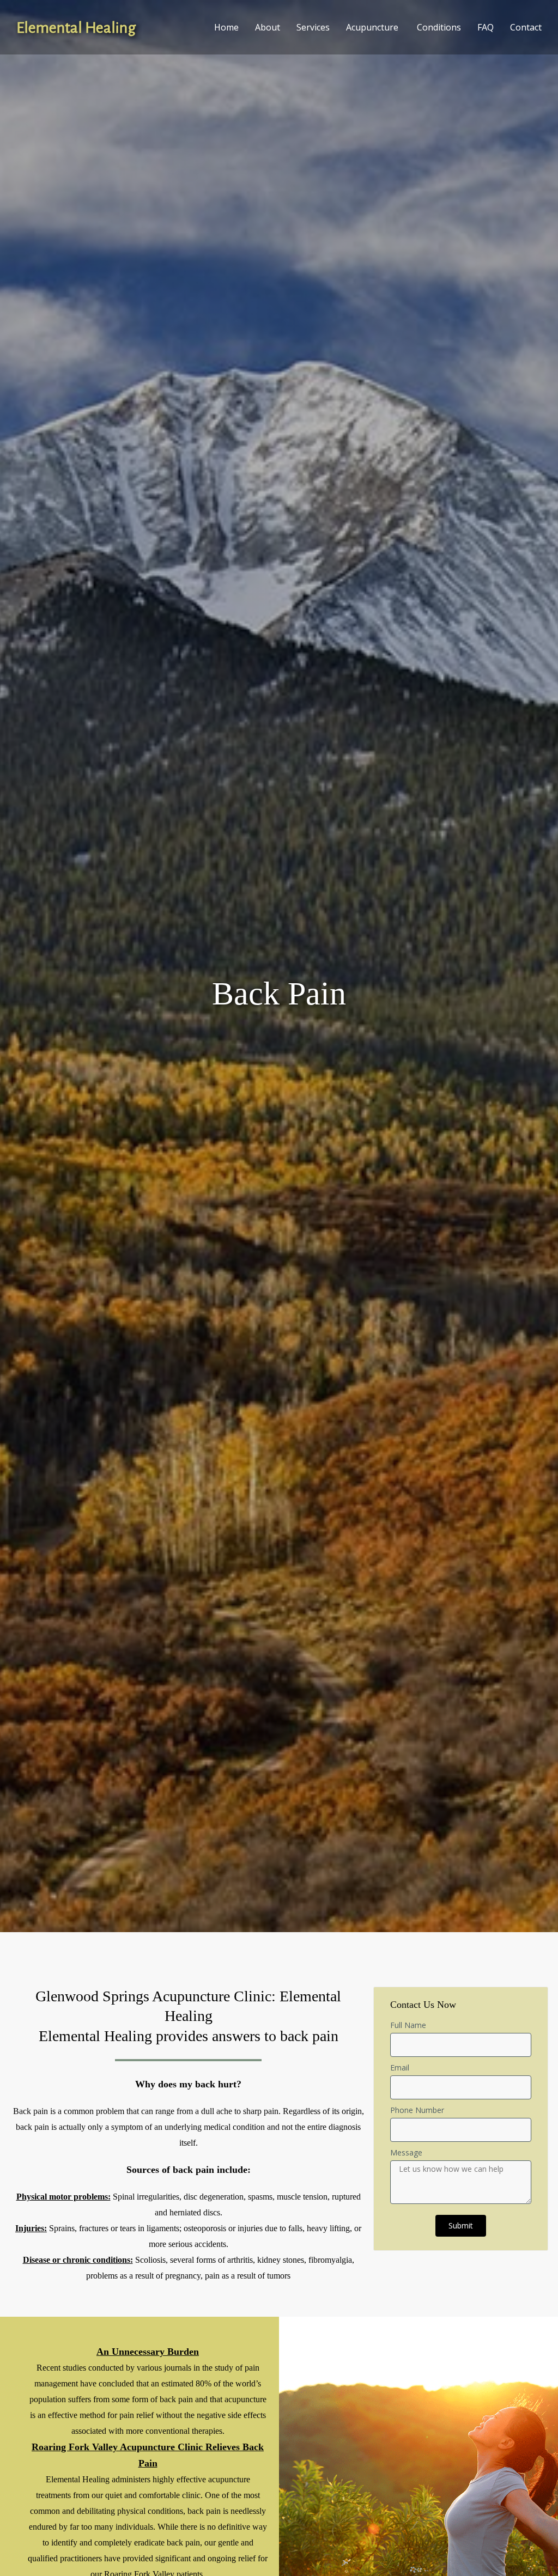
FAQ (486, 27)
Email (400, 2068)
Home (226, 27)
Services (313, 27)
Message (406, 2152)
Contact (526, 27)
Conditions (439, 27)
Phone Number (417, 2110)
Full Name (408, 2025)
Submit (461, 2225)
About (268, 27)
